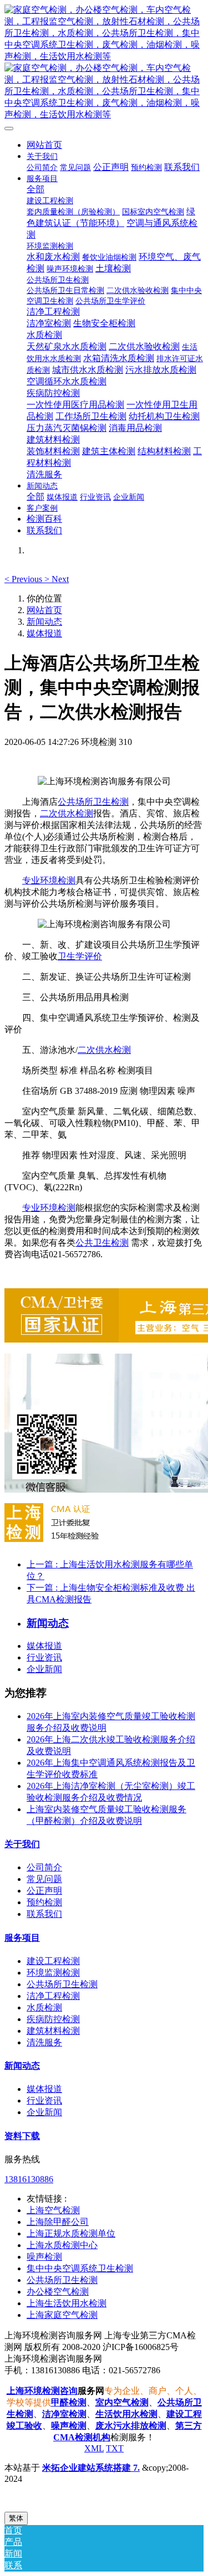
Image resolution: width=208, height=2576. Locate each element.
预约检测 (44, 1902)
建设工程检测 (53, 1961)
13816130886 (29, 2179)
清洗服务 (44, 2042)
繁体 (16, 2518)
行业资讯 (44, 1657)
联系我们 (44, 1914)
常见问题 (44, 1879)
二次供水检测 (67, 813)
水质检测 (44, 2007)
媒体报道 (44, 633)
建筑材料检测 (53, 2031)
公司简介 (44, 1867)
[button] (24, 579)
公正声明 (44, 1891)
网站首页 (44, 145)
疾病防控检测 (53, 2019)
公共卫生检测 (102, 1243)
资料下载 (22, 2136)
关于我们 (22, 1844)
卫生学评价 (80, 956)
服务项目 (22, 1938)
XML (94, 2448)
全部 (35, 189)
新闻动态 (44, 622)
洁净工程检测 (53, 1996)
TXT (115, 2448)
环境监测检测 (53, 1973)
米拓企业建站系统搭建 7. (91, 2468)
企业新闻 (44, 1669)
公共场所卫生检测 (93, 802)
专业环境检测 (49, 880)
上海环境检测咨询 (42, 2391)
